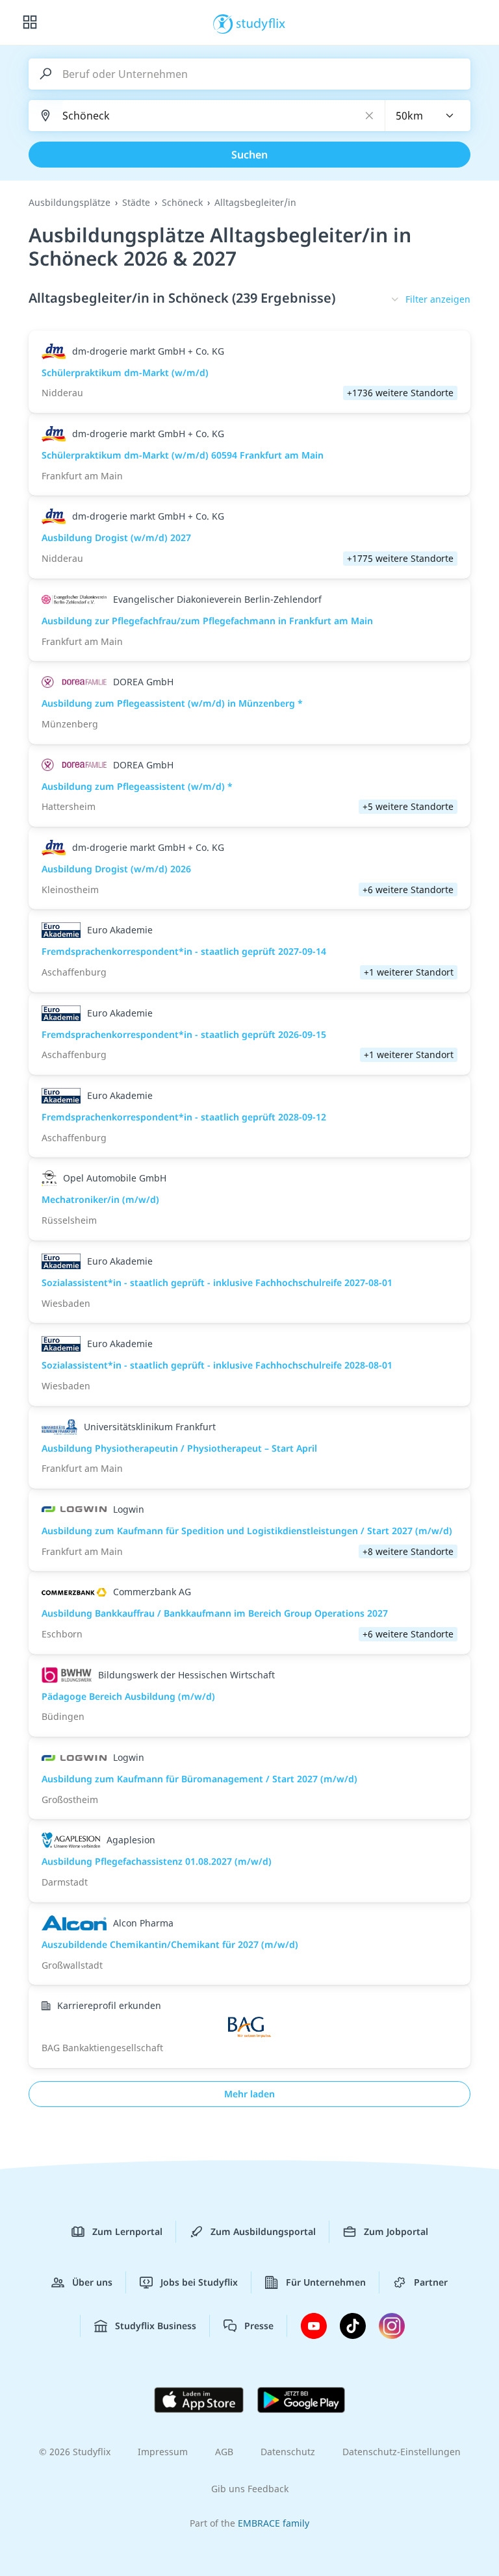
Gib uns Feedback (250, 2489)
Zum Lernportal (127, 2231)
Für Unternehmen (326, 2282)
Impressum (163, 2452)
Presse (259, 2326)
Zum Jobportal (396, 2231)
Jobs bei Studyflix (199, 2282)
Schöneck (182, 202)
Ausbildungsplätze (70, 202)
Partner (431, 2282)
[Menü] (30, 23)
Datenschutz (288, 2452)
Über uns (92, 2282)
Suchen (249, 155)
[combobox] (428, 116)
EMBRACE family (274, 2523)
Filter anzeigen (438, 299)
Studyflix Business (156, 2326)
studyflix (261, 23)
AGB (224, 2452)
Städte (136, 202)
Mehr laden (249, 2094)
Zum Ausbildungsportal (263, 2231)
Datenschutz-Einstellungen (402, 2452)
